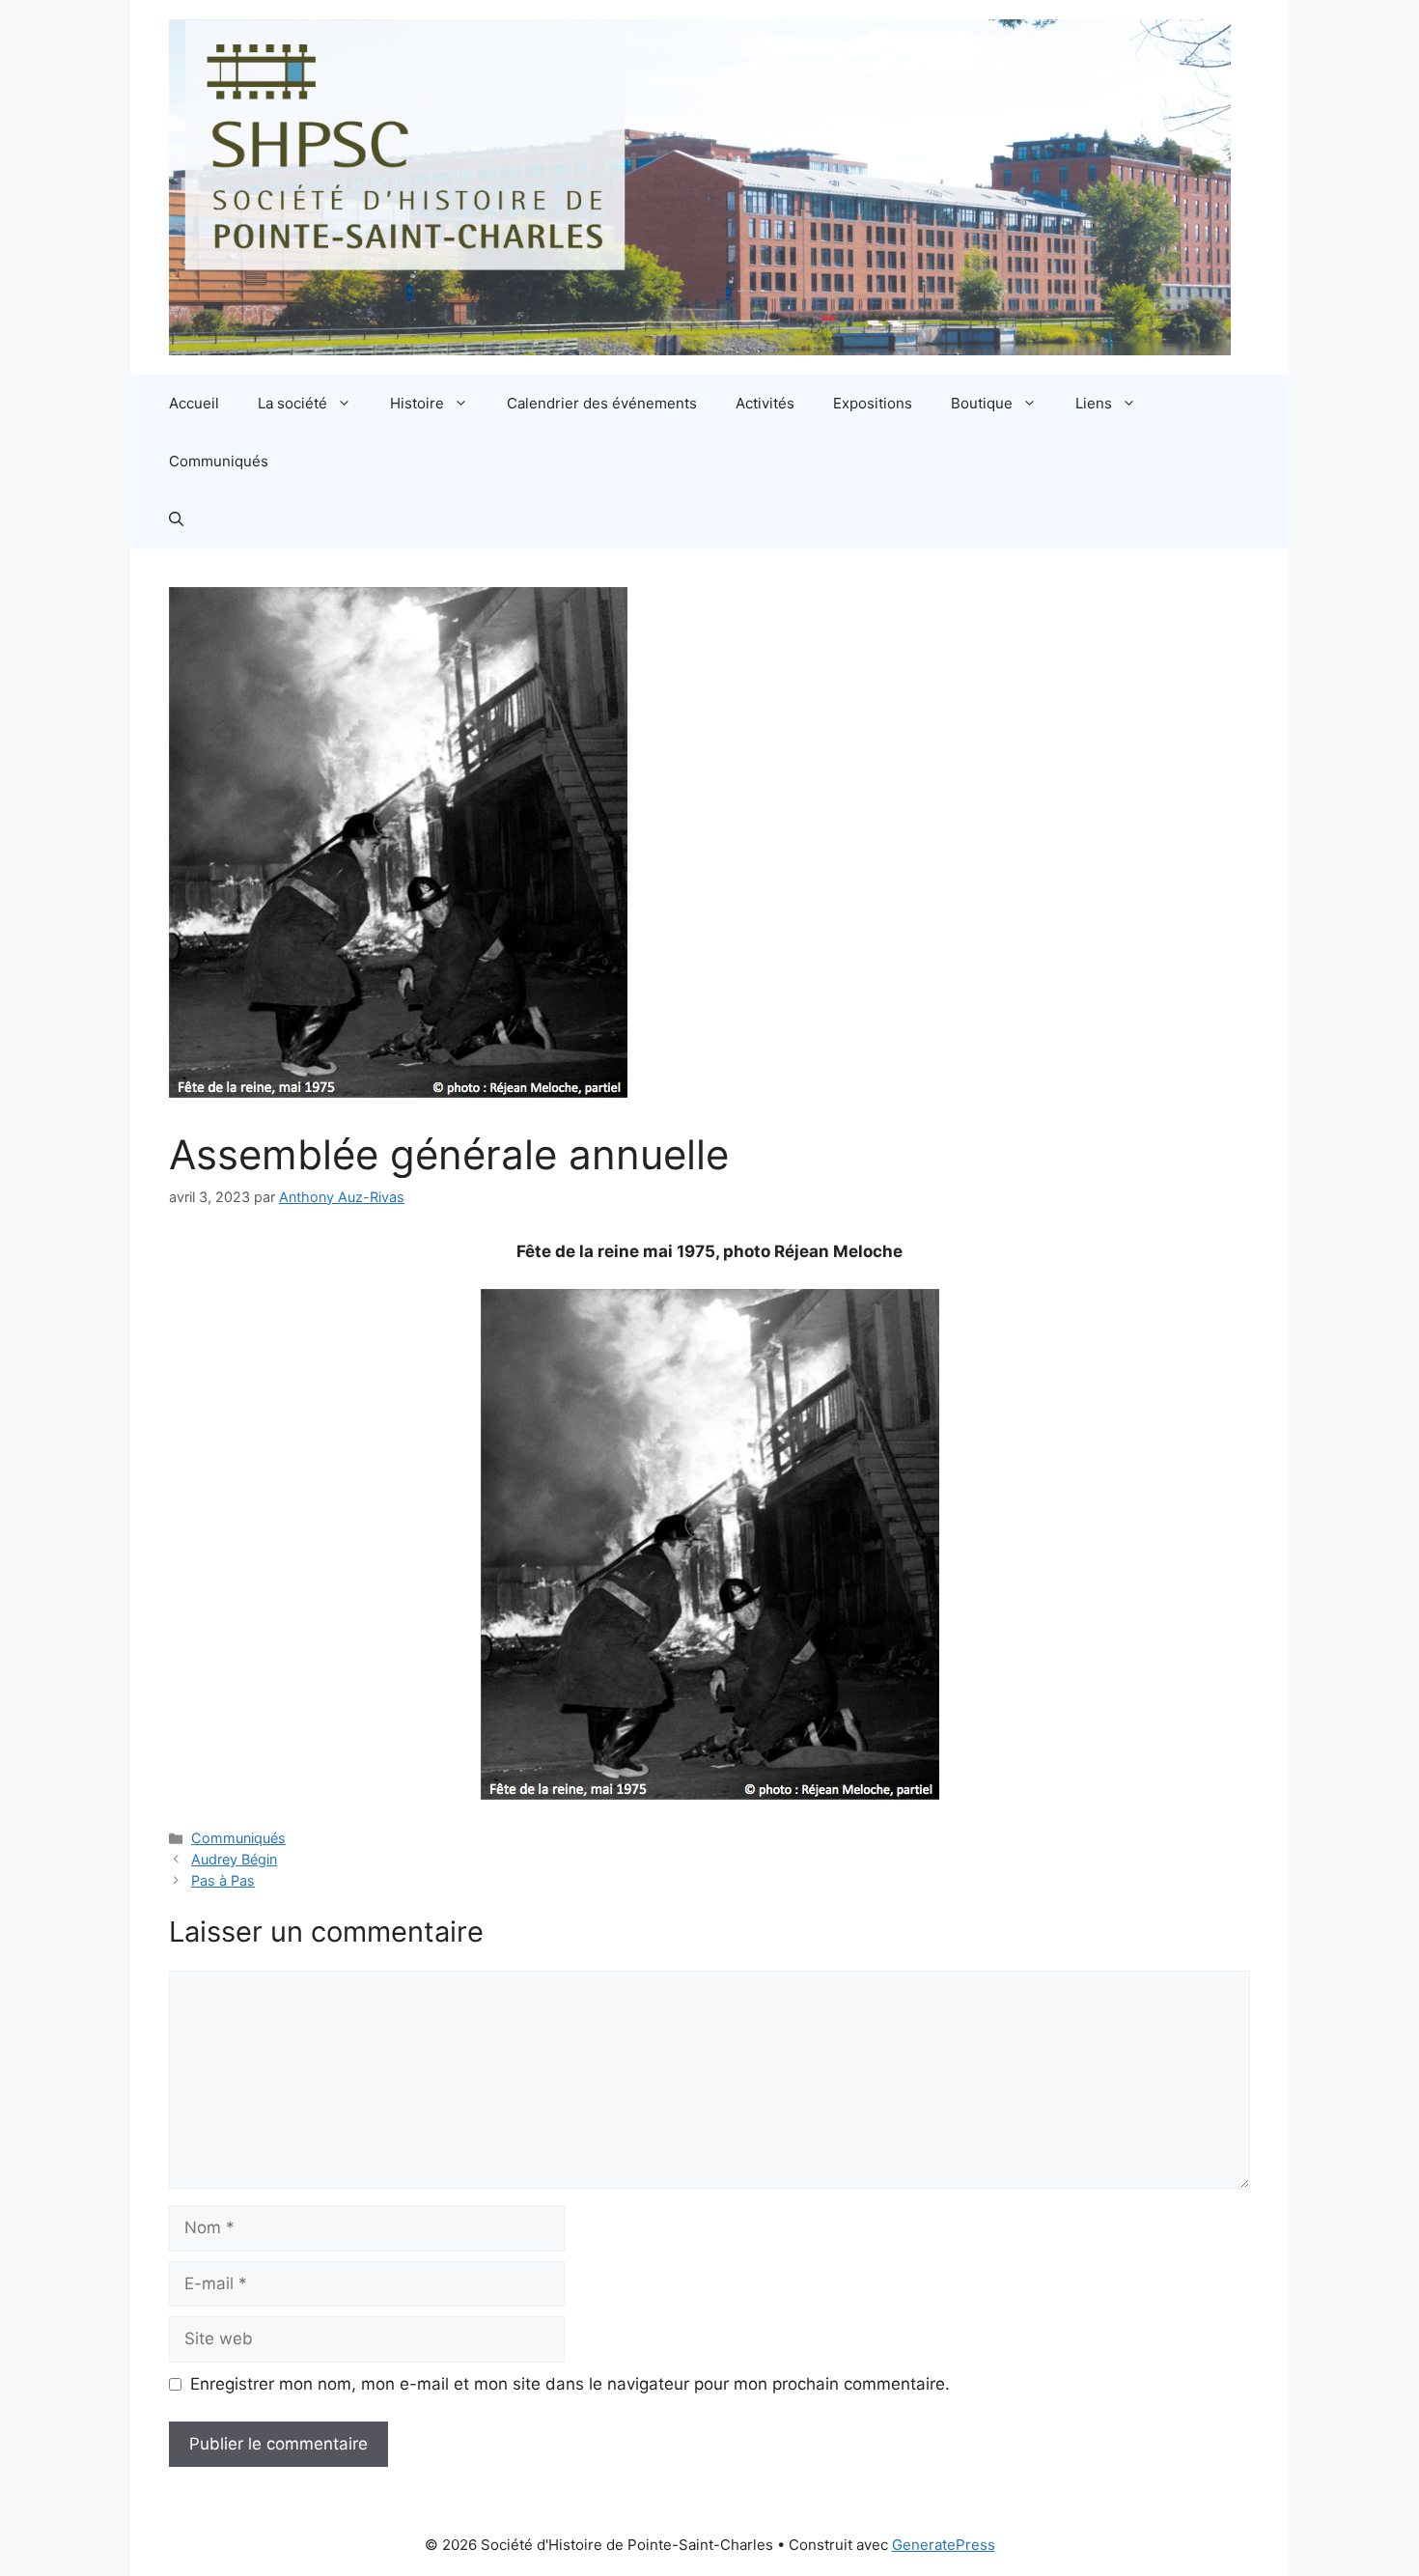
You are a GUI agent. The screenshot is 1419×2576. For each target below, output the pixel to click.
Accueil (194, 403)
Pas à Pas (223, 1880)
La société (292, 403)
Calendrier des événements (602, 403)
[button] (176, 519)
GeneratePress (944, 2545)
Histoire (417, 403)
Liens (1094, 403)
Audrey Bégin (234, 1859)
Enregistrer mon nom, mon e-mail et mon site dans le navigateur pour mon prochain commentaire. (570, 2384)
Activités (765, 403)
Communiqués (219, 461)
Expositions (873, 403)
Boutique (982, 403)
